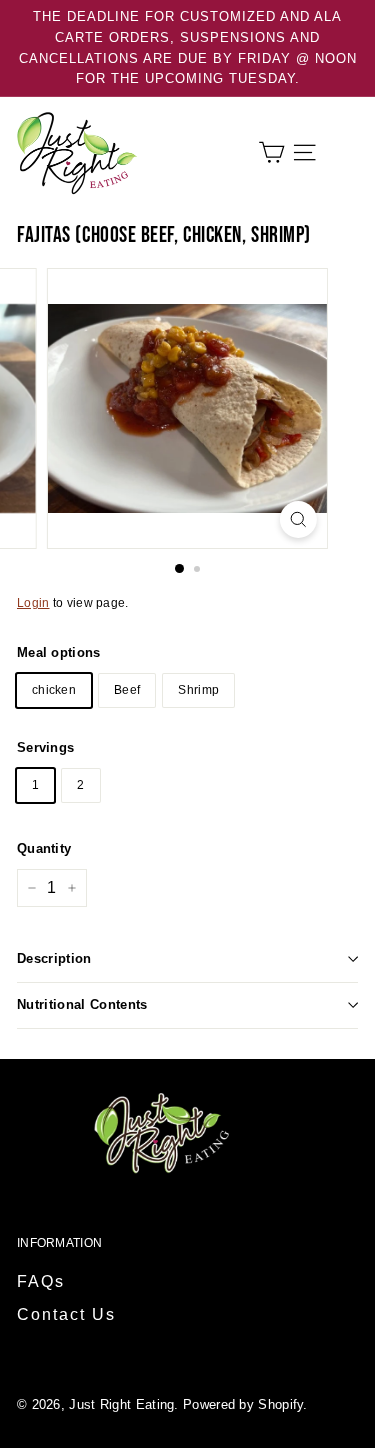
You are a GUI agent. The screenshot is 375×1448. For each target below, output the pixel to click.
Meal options (59, 652)
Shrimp (198, 690)
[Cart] (271, 152)
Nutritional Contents (82, 1004)
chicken (54, 690)
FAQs (41, 1281)
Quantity (44, 848)
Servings (45, 747)
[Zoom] (298, 519)
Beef (127, 690)
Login (33, 603)
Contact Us (66, 1314)
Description (54, 958)
